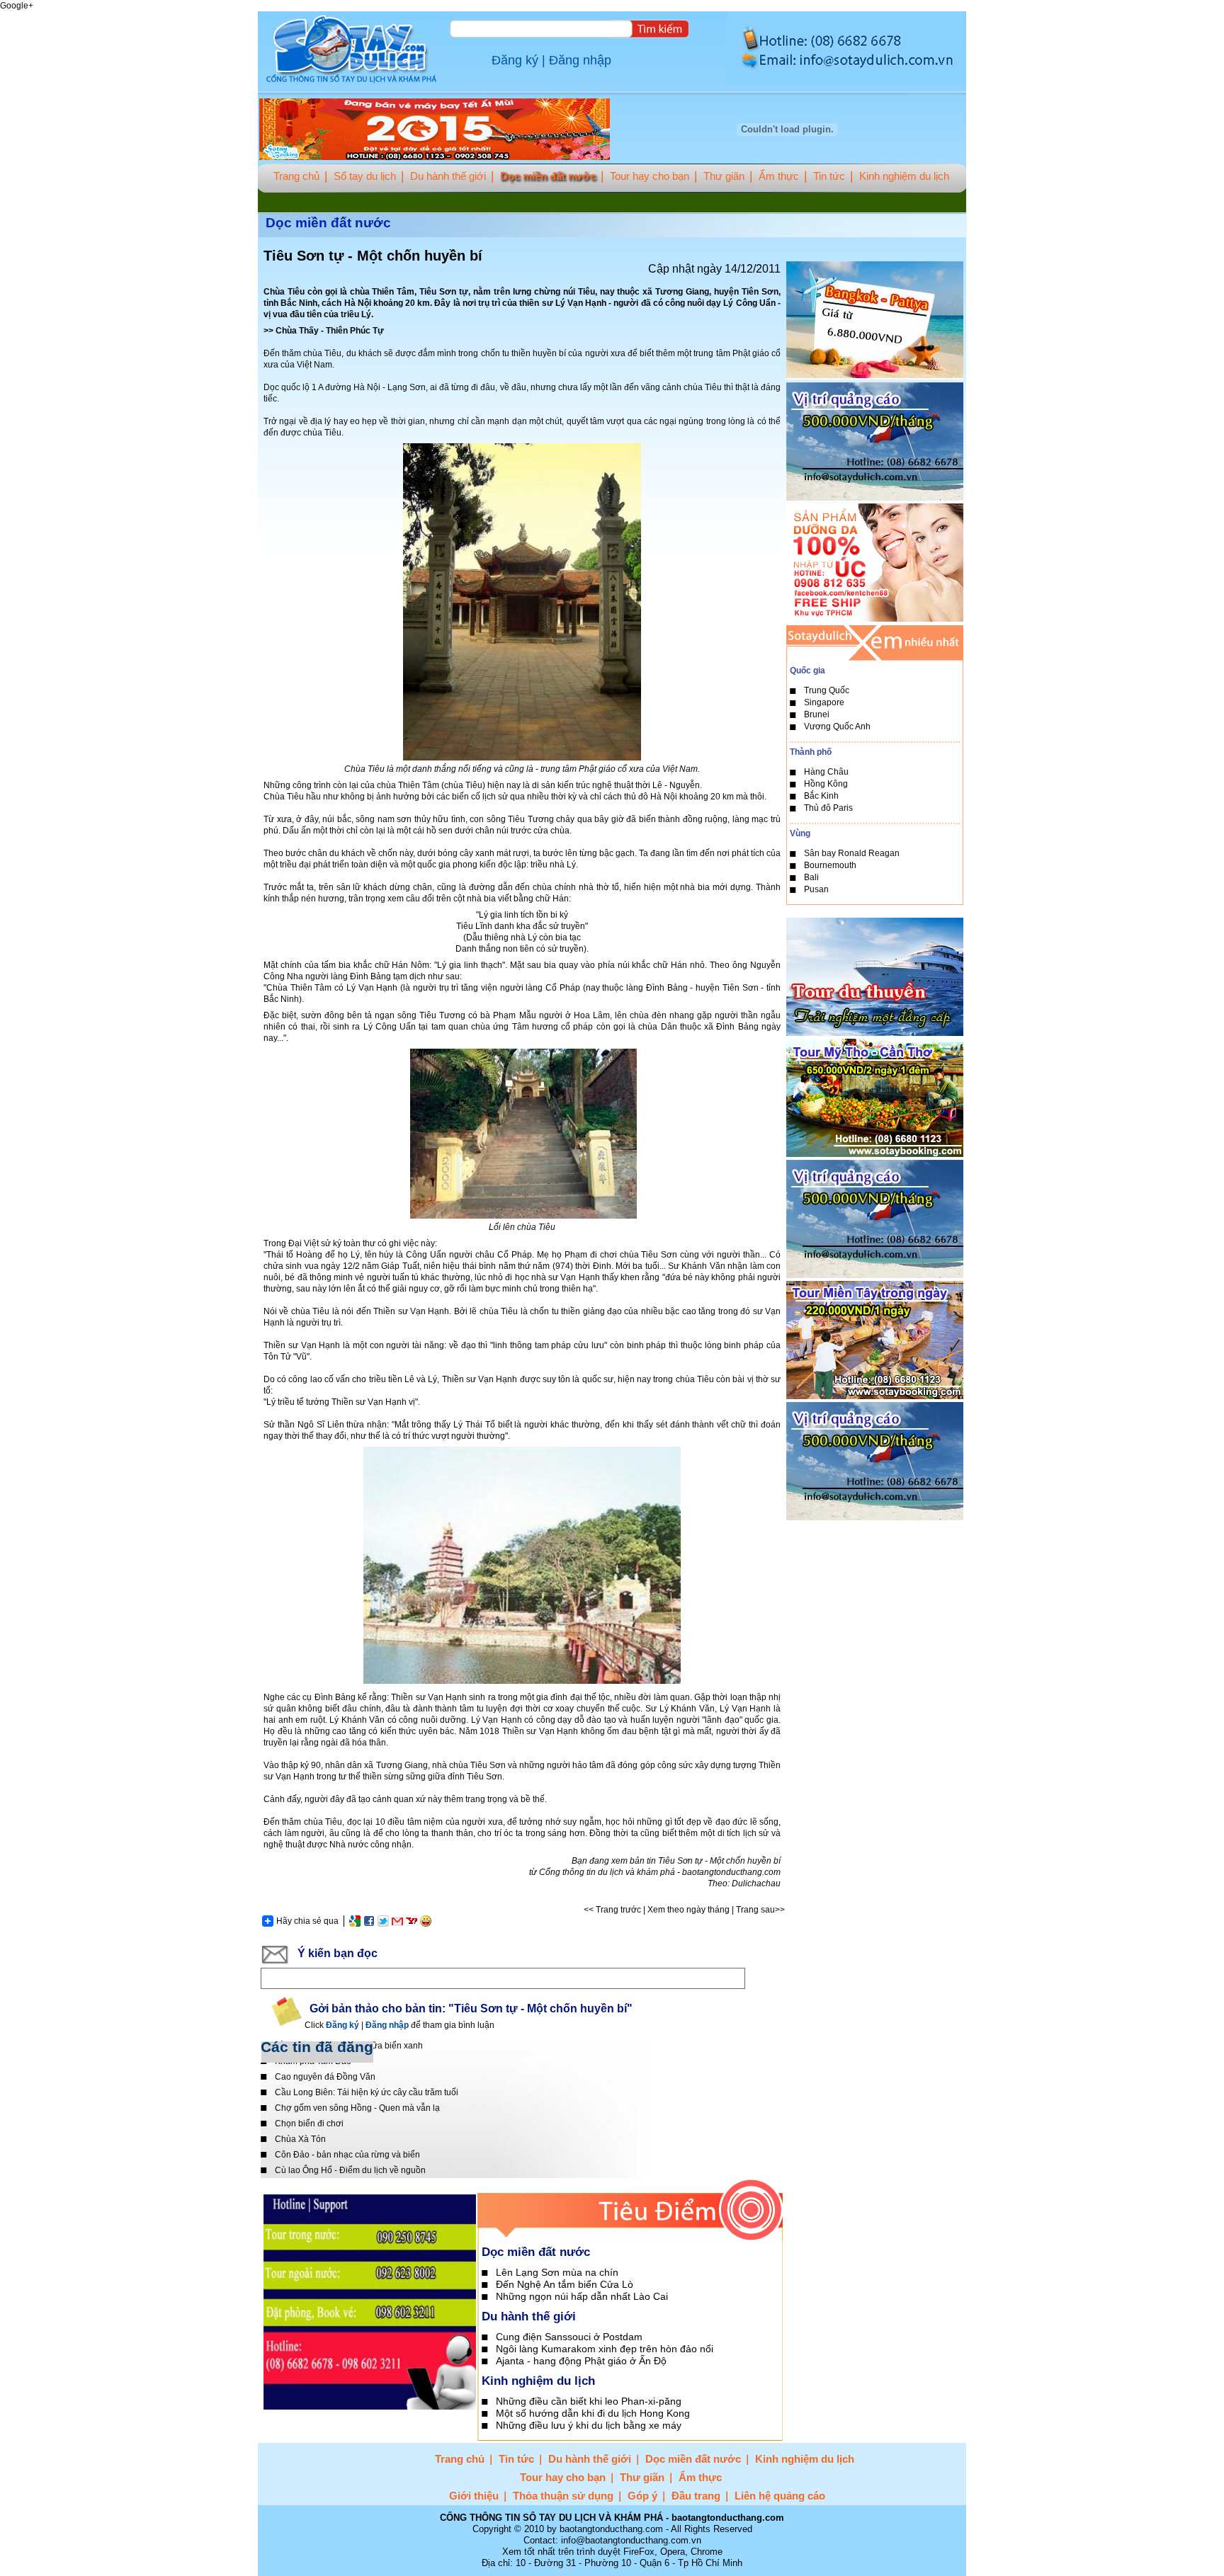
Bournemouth (830, 865)
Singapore (824, 702)
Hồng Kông (826, 784)
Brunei (817, 714)
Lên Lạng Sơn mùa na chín (557, 2272)
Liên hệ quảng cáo (780, 2496)
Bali (811, 877)
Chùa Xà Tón (300, 2139)
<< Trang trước (612, 1910)
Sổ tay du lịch (365, 176)
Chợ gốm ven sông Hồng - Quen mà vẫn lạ (357, 2108)
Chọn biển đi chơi (309, 2124)
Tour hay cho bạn (650, 176)
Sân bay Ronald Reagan (852, 853)
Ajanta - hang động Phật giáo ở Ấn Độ (581, 2361)
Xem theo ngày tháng (688, 1910)
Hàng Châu (826, 772)
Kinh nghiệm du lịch (904, 176)
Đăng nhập (580, 60)
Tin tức (829, 176)
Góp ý (642, 2496)
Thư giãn (724, 176)
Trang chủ (296, 176)
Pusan (816, 889)
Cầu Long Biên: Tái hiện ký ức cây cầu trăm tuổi (367, 2092)
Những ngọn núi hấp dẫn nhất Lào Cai (582, 2296)
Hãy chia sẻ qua (307, 1921)
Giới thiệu (474, 2496)
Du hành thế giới (448, 176)
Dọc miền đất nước (548, 176)
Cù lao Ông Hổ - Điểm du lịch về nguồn (350, 2170)
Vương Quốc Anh (837, 726)
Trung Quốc (827, 690)
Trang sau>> (760, 1910)
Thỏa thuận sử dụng (563, 2496)
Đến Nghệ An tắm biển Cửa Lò (565, 2284)
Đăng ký (515, 60)
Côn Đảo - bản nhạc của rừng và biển (347, 2155)
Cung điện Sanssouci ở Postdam (569, 2337)
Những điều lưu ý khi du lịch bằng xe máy (589, 2425)
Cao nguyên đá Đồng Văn (325, 2077)
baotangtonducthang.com (731, 1872)
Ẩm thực (779, 176)
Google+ (17, 6)
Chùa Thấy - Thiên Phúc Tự (330, 331)
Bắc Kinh (821, 796)
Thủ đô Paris (828, 808)
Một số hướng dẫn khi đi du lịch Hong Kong (593, 2413)
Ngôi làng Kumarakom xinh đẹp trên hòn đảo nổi (605, 2349)
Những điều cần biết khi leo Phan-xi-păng (589, 2401)
